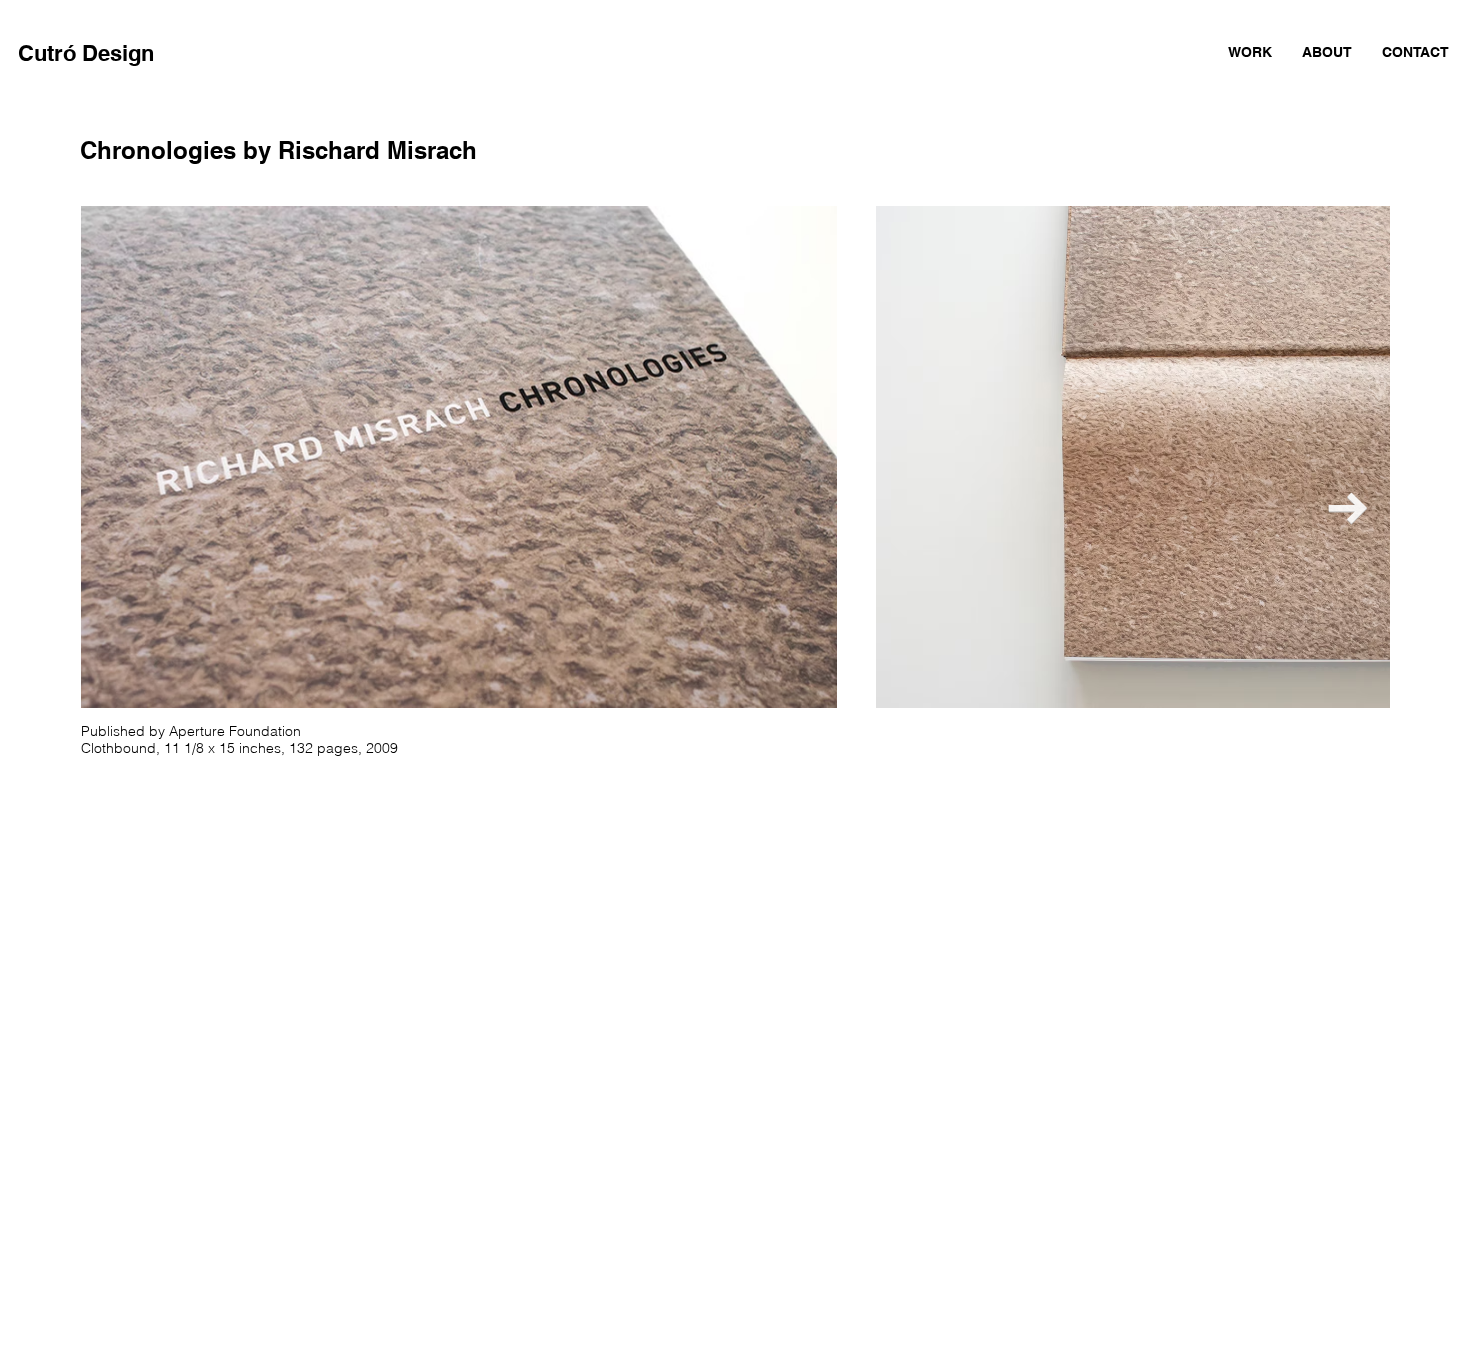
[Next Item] (1347, 509)
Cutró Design (86, 53)
